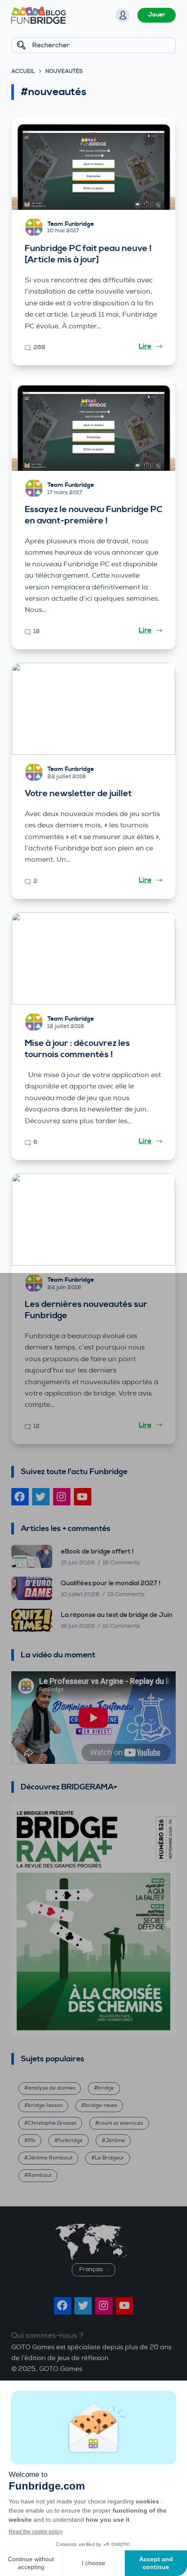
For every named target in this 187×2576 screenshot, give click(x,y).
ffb (32, 2141)
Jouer (157, 15)
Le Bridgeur (109, 2158)
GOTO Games (61, 2369)
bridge (106, 2088)
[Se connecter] (123, 15)
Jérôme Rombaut (50, 2158)
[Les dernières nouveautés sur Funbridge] (93, 1220)
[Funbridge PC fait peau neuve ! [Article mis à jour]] (93, 164)
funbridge (70, 2141)
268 (40, 347)
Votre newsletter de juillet (78, 794)
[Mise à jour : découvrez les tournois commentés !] (93, 959)
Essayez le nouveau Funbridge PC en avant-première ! (93, 515)
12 (37, 1426)
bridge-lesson (45, 2105)
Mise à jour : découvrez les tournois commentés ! (77, 1049)
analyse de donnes (52, 2088)
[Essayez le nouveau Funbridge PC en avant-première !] (93, 425)
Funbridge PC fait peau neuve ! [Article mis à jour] (88, 254)
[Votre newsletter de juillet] (93, 709)
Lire (145, 346)
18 (37, 632)
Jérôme (115, 2141)
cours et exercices (121, 2123)
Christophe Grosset (52, 2123)
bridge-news (101, 2105)
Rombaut (40, 2175)
